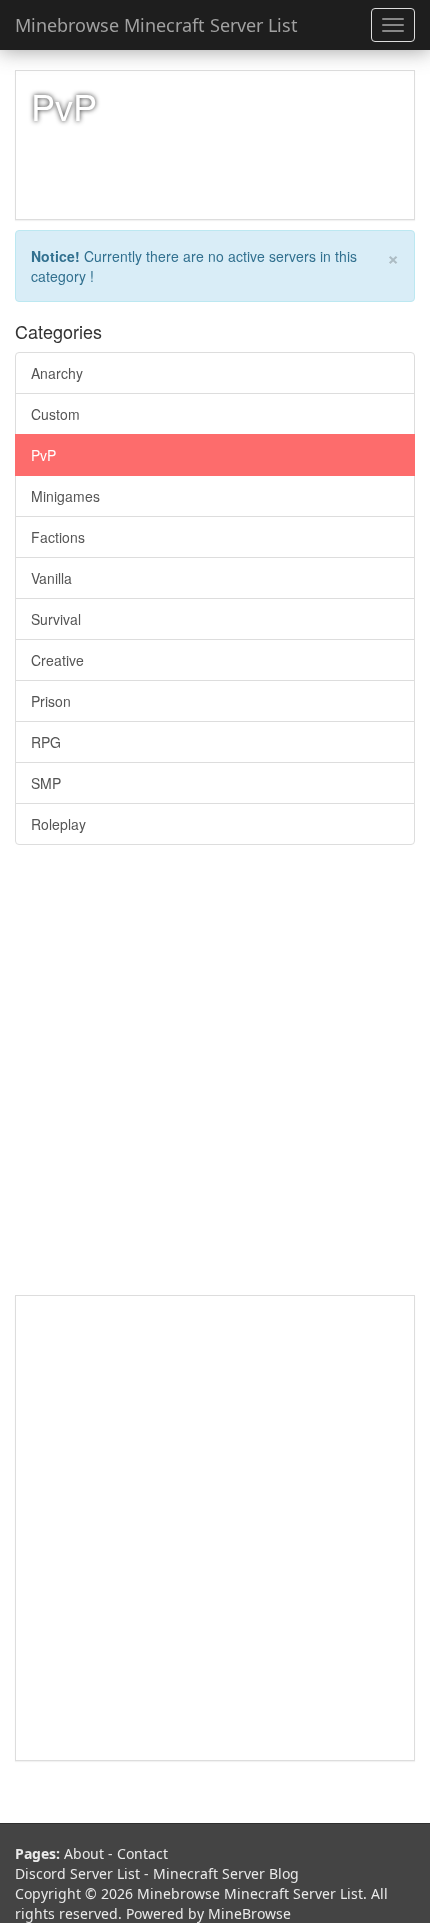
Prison (51, 701)
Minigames (65, 496)
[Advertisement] (215, 1080)
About (84, 1853)
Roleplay (58, 824)
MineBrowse (249, 1913)
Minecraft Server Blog (226, 1873)
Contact (142, 1853)
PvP (43, 455)
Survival (56, 619)
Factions (58, 537)
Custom (55, 414)
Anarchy (57, 373)
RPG (46, 742)
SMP (46, 783)
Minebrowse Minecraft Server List (156, 25)
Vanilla (51, 578)
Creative (57, 660)
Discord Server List (77, 1873)
